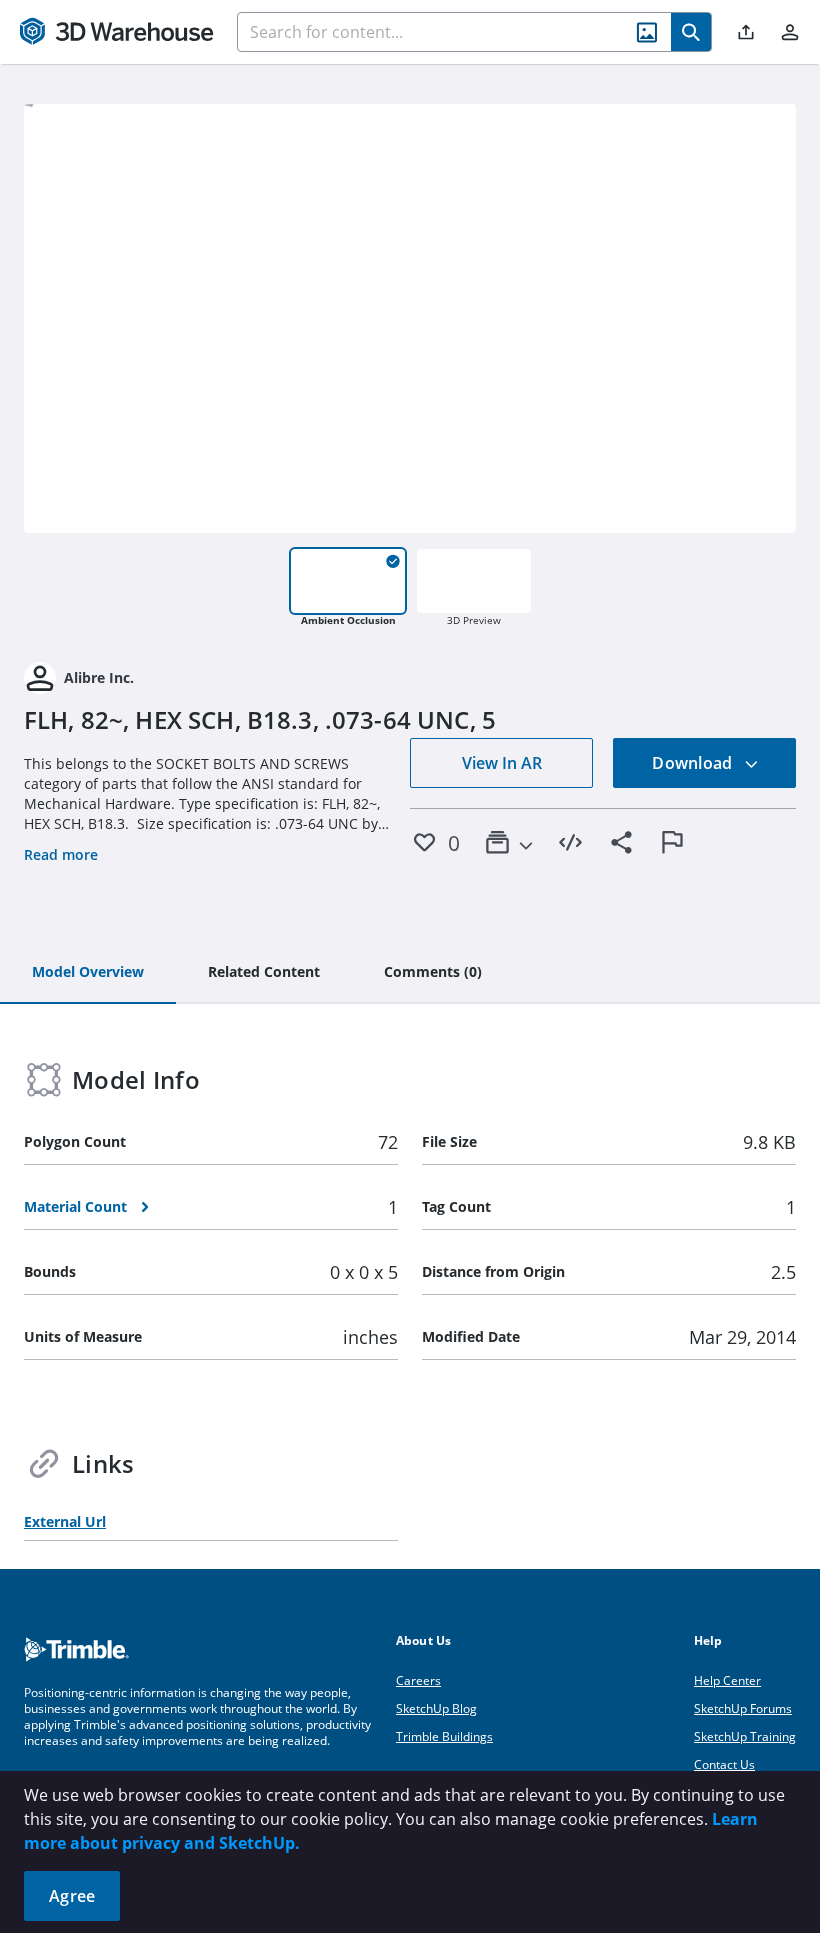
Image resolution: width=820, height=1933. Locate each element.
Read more (61, 854)
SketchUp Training (745, 1736)
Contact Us (724, 1764)
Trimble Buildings (444, 1736)
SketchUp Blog (436, 1708)
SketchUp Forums (743, 1708)
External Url (65, 1521)
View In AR (502, 763)
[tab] (88, 973)
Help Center (727, 1680)
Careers (418, 1680)
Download (694, 763)
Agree (72, 1896)
